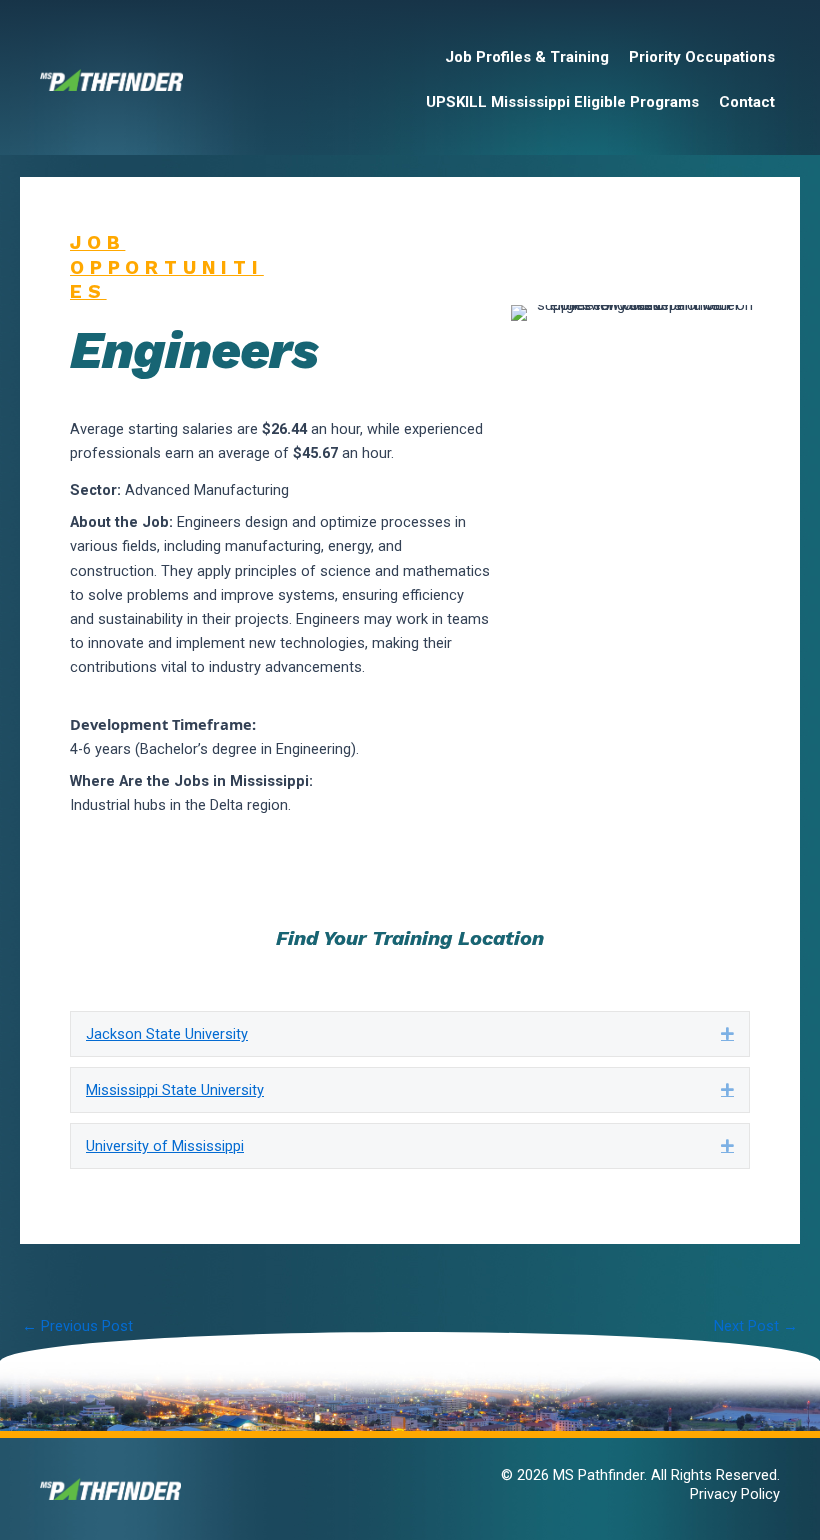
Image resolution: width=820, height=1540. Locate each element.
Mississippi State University (175, 1090)
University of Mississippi (165, 1146)
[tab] (410, 1034)
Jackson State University (167, 1034)
